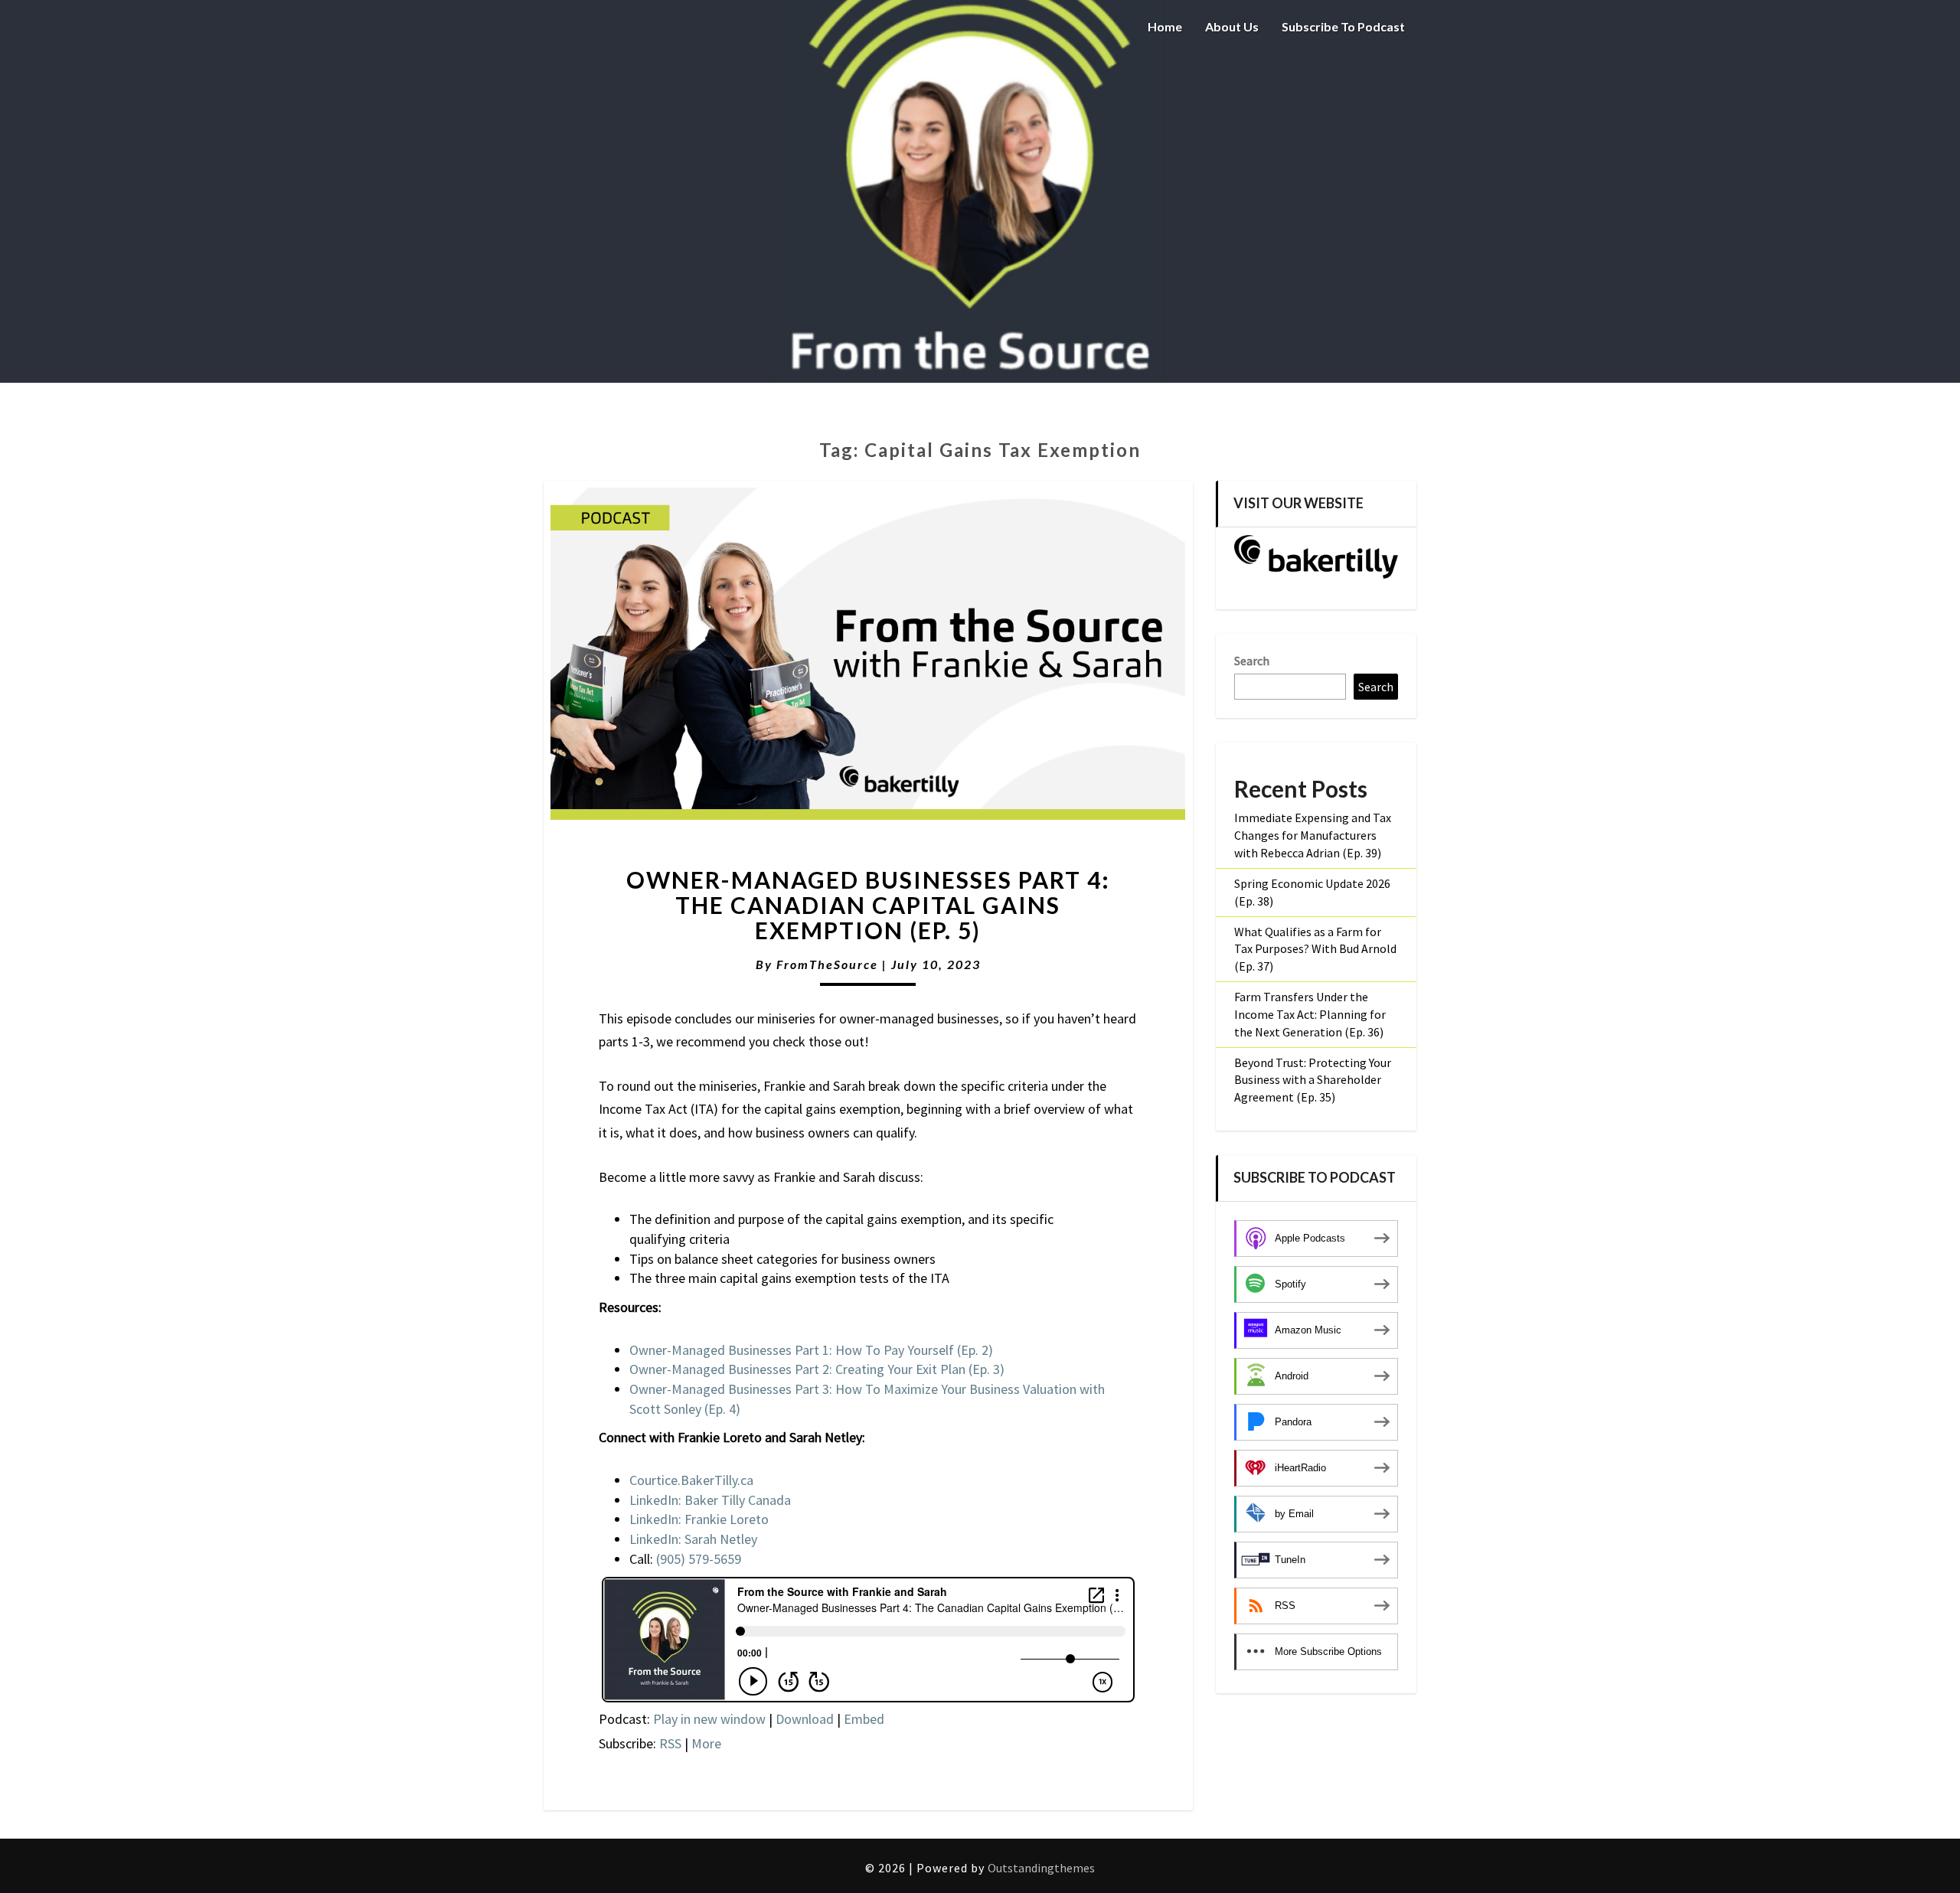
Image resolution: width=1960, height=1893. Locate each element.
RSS (670, 1743)
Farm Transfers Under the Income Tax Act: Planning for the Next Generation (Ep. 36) (1310, 1014)
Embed (864, 1719)
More (706, 1743)
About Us (1232, 26)
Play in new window (709, 1719)
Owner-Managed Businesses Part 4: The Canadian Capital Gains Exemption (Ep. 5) (868, 905)
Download (805, 1719)
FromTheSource (827, 964)
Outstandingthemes (1041, 1868)
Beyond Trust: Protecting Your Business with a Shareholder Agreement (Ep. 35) (1313, 1080)
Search (1252, 661)
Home (1165, 26)
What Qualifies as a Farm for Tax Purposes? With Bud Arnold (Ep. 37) (1315, 949)
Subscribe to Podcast (1343, 26)
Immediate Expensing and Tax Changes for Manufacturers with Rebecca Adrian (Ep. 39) (1313, 835)
